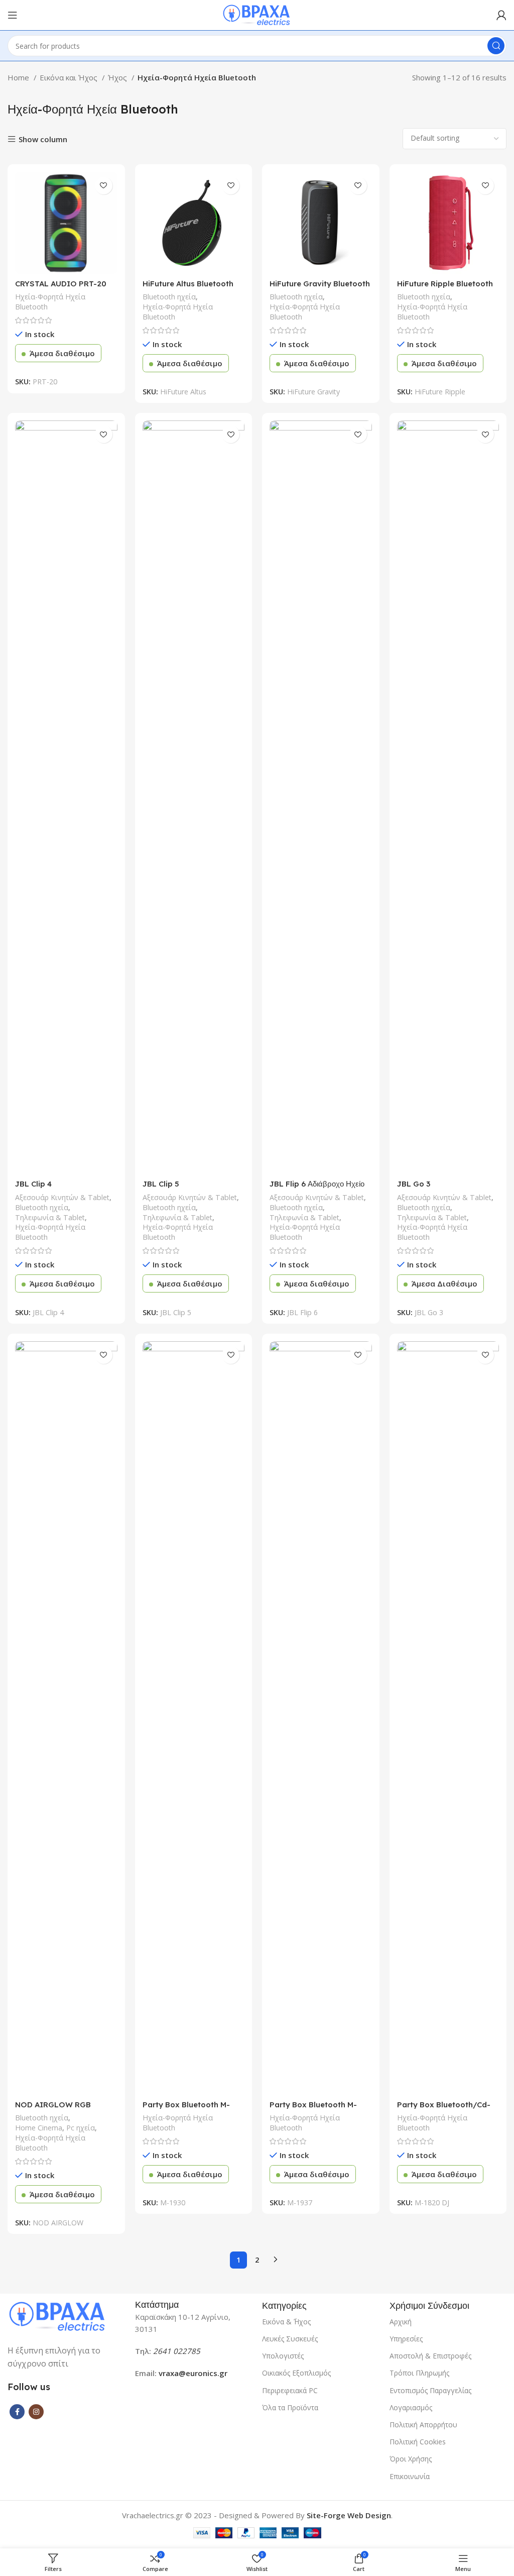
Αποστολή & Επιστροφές (430, 2356)
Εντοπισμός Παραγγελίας (430, 2390)
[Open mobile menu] (13, 15)
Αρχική (401, 2322)
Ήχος (118, 77)
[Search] (496, 46)
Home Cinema (39, 2128)
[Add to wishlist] (104, 186)
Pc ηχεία (81, 2128)
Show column (43, 139)
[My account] (501, 15)
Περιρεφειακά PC (290, 2390)
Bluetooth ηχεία (169, 297)
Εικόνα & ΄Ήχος (286, 2322)
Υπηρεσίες (406, 2339)
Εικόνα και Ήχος (70, 77)
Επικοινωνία (410, 2476)
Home (19, 77)
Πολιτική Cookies (418, 2442)
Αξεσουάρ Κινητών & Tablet (62, 1197)
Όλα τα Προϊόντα (290, 2407)
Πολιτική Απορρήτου (423, 2425)
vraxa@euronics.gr (193, 2373)
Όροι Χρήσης (411, 2459)
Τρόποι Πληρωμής (419, 2373)
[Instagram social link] (36, 2412)
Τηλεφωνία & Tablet (50, 1217)
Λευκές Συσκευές (290, 2339)
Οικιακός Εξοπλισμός (296, 2373)
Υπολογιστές (283, 2356)
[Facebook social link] (17, 2412)
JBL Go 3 (414, 1184)
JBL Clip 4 (33, 1184)
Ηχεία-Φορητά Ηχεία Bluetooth (50, 302)
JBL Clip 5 (161, 1184)
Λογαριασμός (411, 2407)
